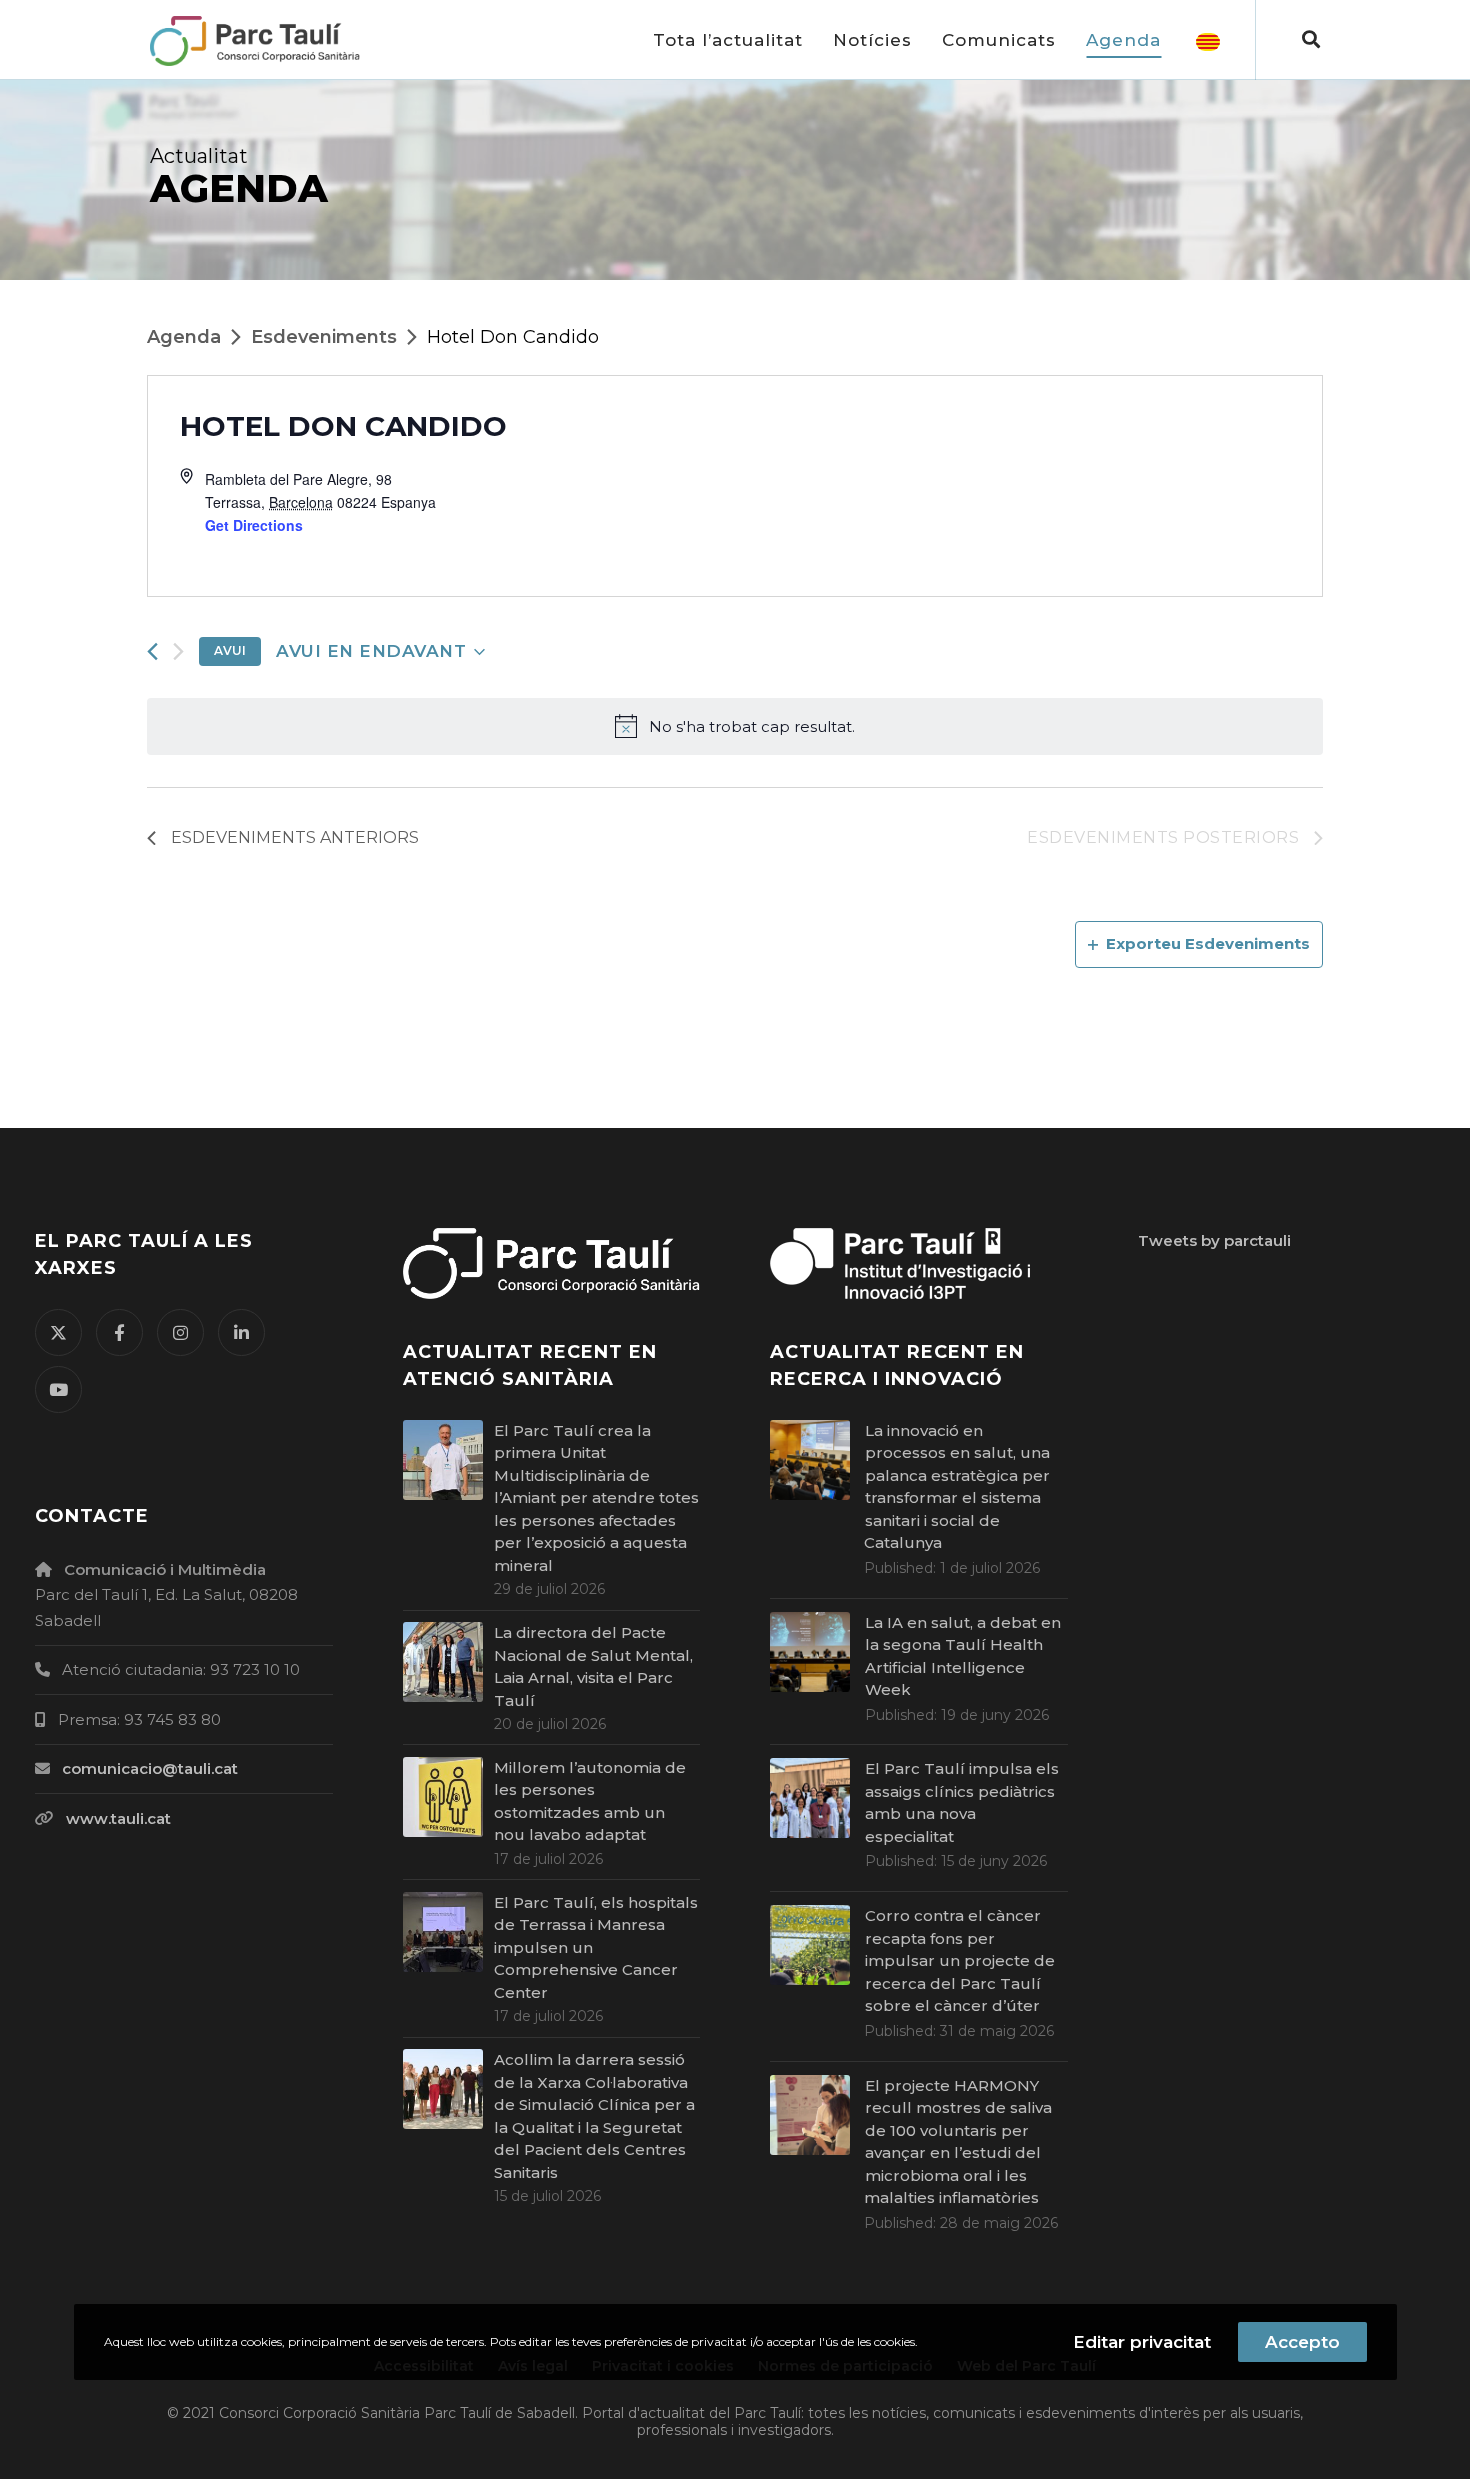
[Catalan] (1208, 40)
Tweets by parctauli (1214, 1240)
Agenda (184, 337)
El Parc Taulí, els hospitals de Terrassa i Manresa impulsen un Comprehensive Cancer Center (596, 1947)
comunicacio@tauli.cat (150, 1768)
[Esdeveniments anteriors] (152, 651)
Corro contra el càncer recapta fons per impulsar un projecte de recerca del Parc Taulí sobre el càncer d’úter (960, 1960)
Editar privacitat (1142, 2342)
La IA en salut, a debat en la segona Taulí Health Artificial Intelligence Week (963, 1656)
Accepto (1302, 2342)
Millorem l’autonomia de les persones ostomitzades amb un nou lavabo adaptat (590, 1801)
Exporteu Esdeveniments (1208, 943)
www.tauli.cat (118, 1818)
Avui (230, 650)
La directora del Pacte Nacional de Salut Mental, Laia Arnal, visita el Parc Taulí (593, 1666)
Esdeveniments (324, 337)
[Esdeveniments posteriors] (178, 651)
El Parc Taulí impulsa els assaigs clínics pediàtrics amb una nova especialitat (962, 1802)
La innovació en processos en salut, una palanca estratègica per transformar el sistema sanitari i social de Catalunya (957, 1487)
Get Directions (254, 525)
